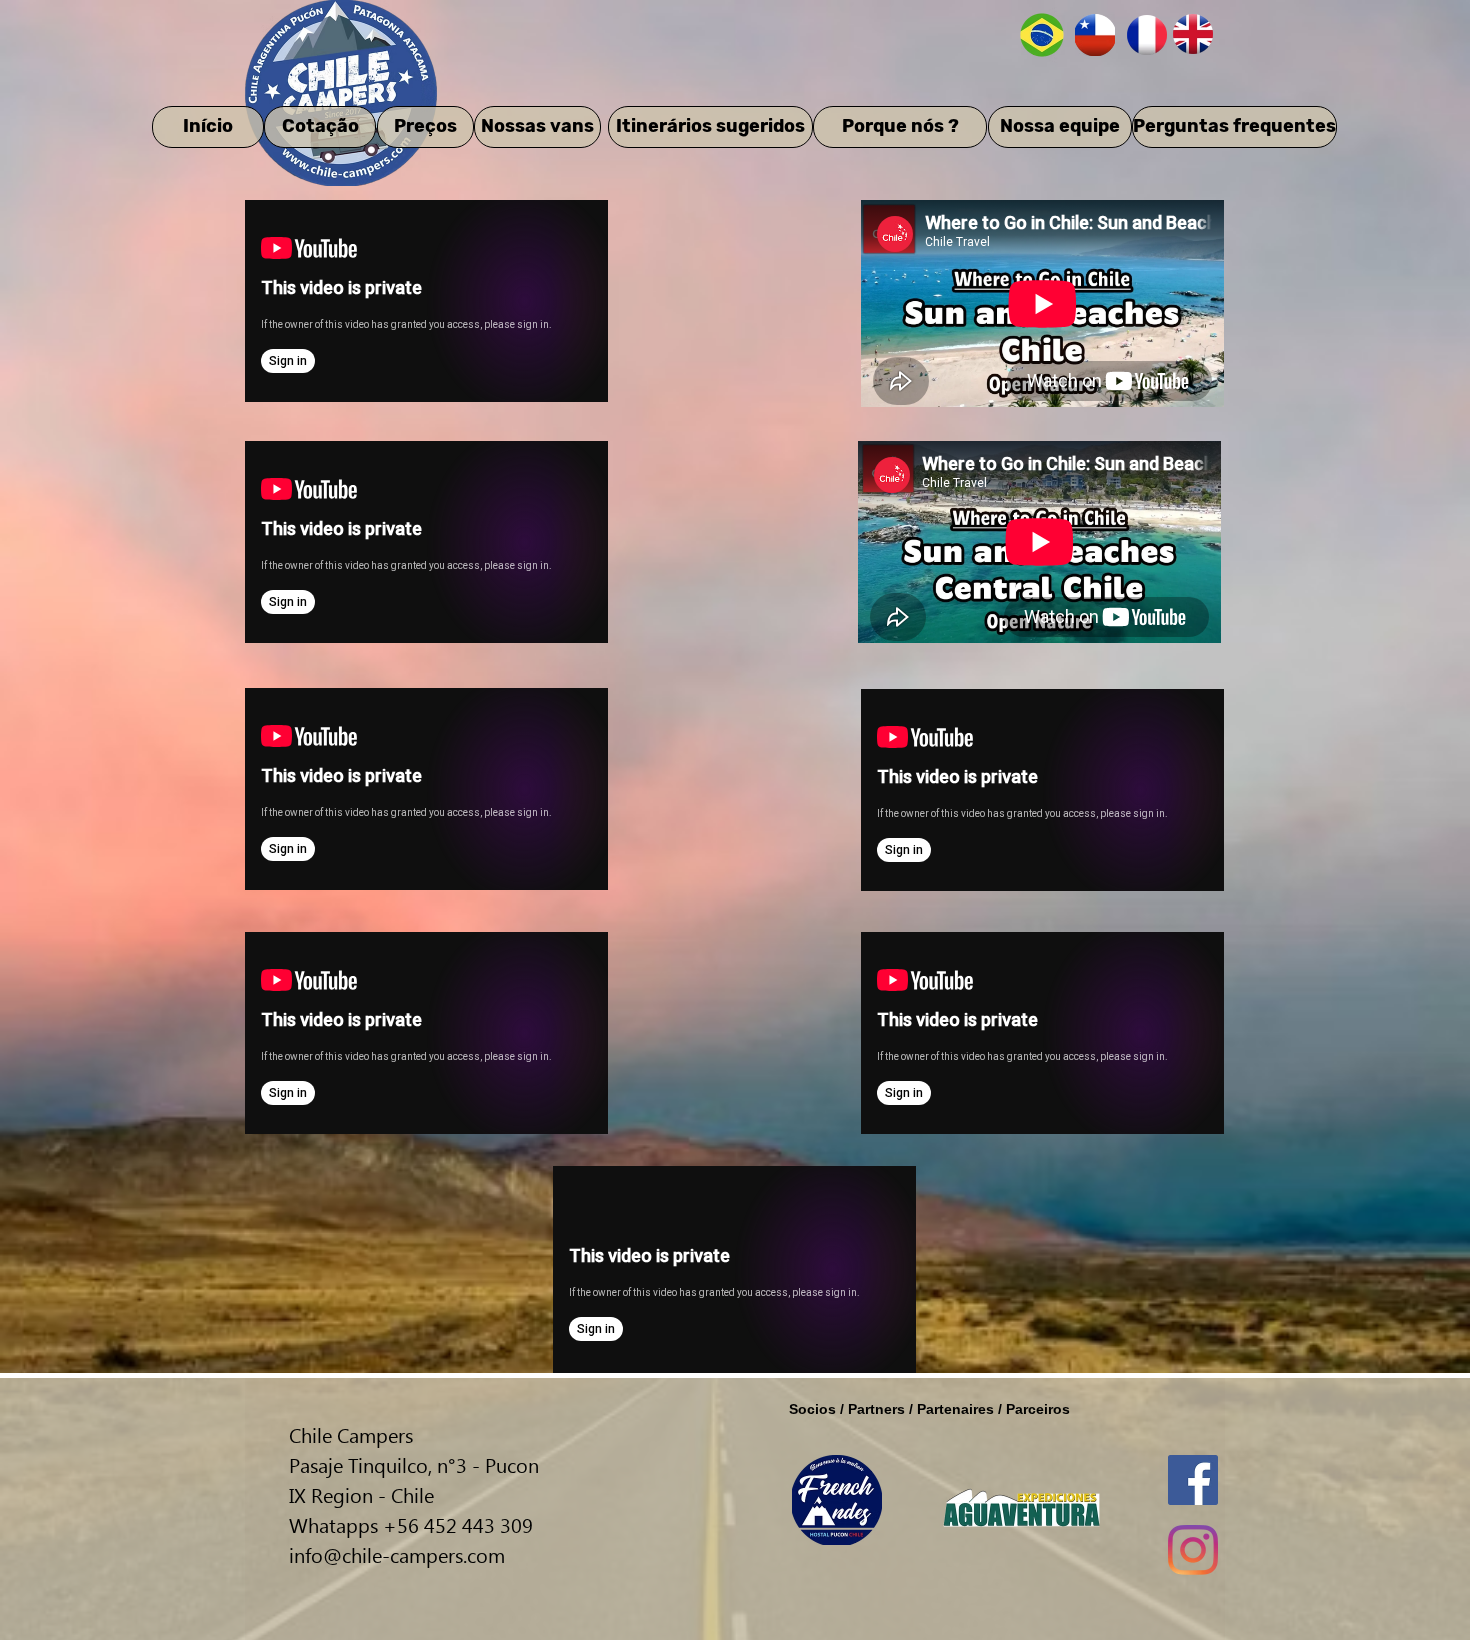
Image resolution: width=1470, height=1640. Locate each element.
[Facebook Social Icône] (1193, 1480)
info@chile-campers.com (397, 1554)
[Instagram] (1193, 1550)
